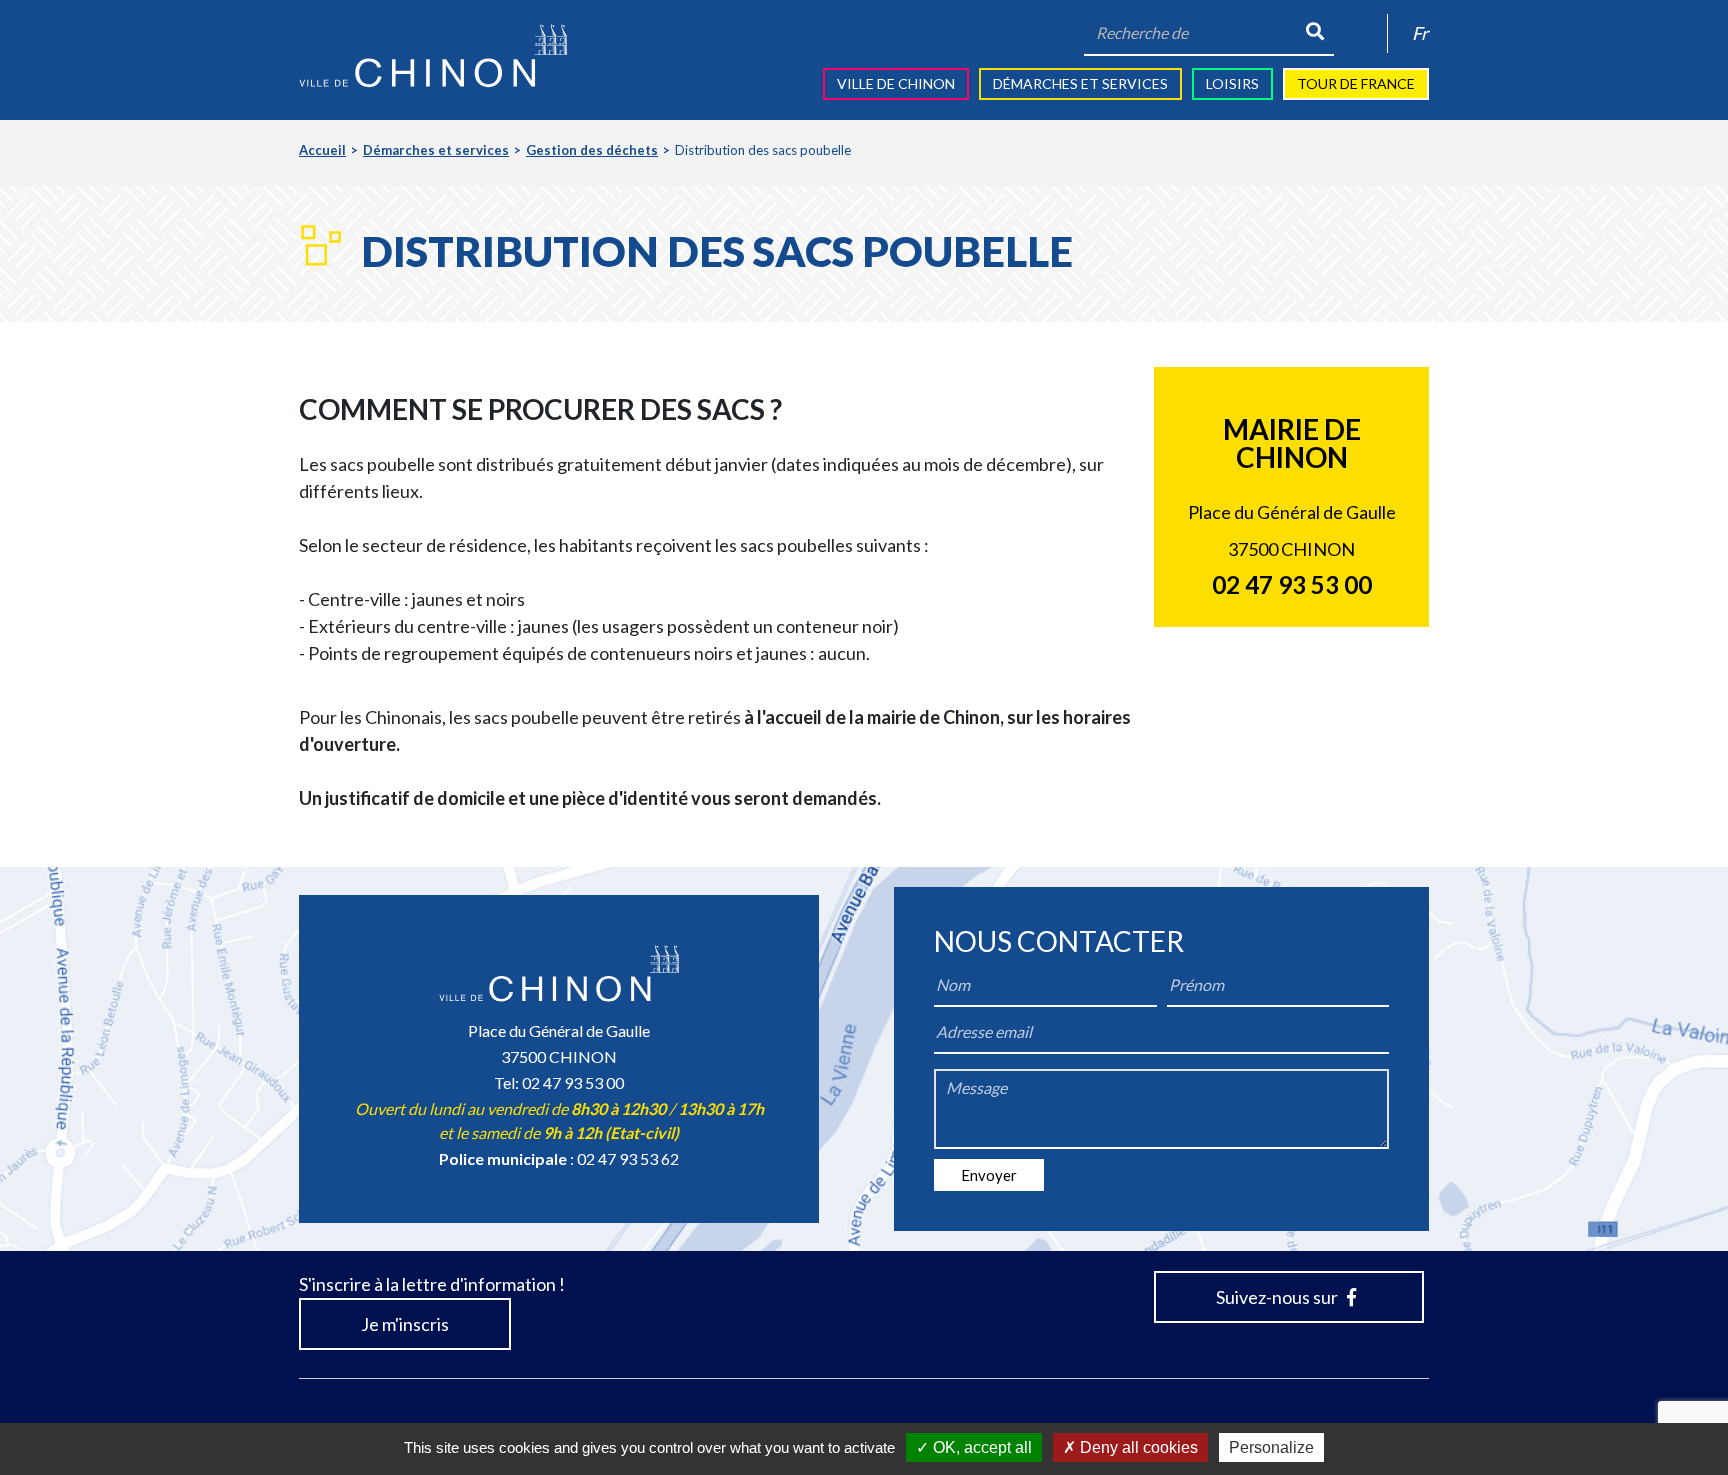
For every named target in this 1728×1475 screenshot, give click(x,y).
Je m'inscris (405, 1324)
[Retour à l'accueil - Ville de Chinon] (433, 56)
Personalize (1271, 1447)
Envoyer (989, 1175)
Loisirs (1232, 83)
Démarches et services (1080, 83)
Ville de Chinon (896, 83)
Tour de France (1356, 83)
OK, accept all (980, 1447)
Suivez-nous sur (1278, 1297)
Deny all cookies (1137, 1447)
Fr (1420, 33)
